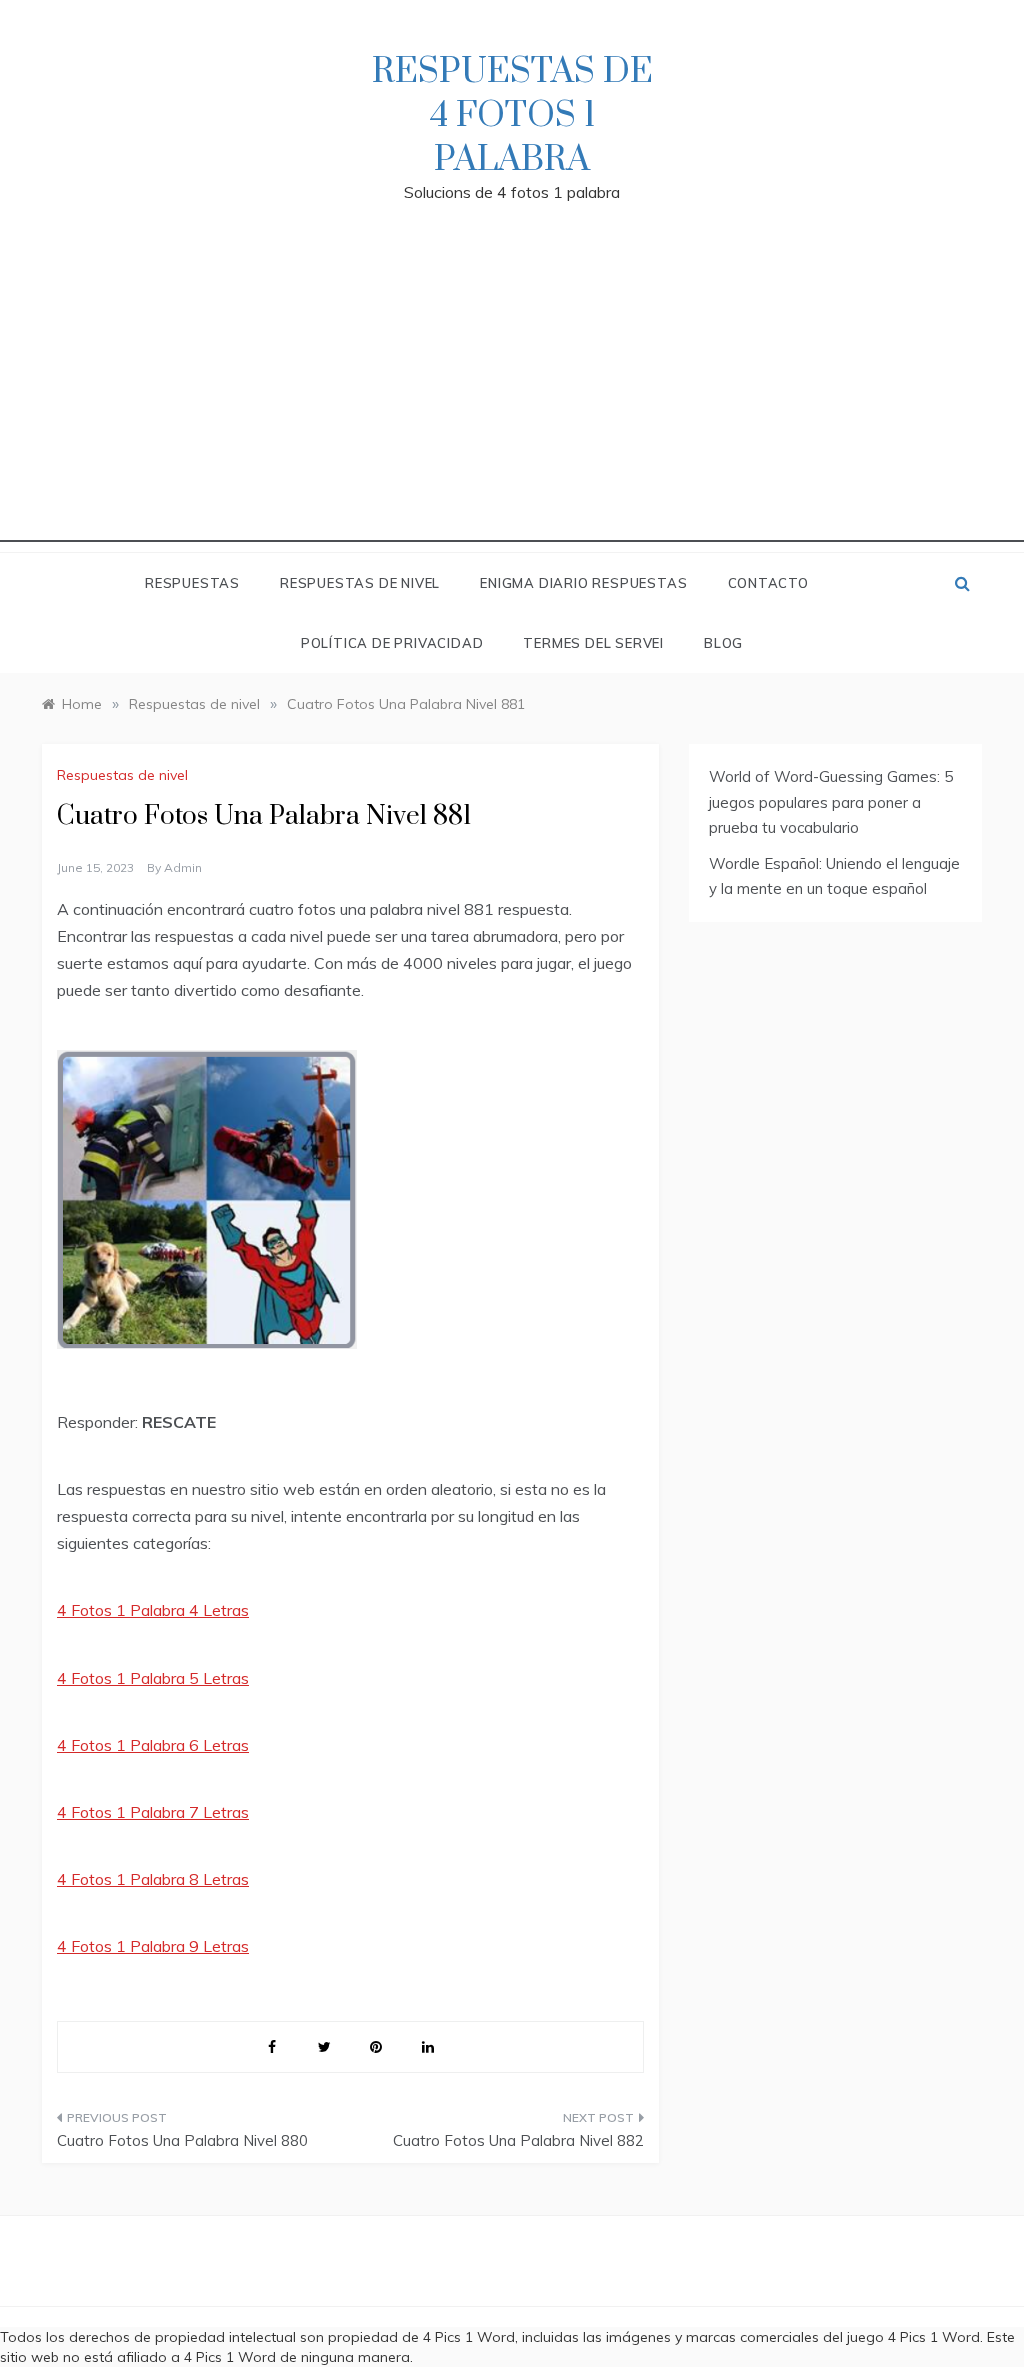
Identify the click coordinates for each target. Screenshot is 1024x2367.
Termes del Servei (593, 643)
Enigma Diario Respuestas (583, 583)
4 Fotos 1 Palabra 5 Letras (153, 1678)
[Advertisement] (512, 402)
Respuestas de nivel (360, 583)
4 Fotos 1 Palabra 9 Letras (153, 1946)
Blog (723, 643)
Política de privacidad (392, 643)
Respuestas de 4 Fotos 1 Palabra (512, 116)
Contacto (768, 583)
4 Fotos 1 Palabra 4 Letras (153, 1610)
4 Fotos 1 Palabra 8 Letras (153, 1879)
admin (183, 867)
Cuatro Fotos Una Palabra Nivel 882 (518, 2140)
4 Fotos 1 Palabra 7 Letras (153, 1812)
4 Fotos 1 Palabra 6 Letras (153, 1745)
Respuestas (192, 583)
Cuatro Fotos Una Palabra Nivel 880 (182, 2140)
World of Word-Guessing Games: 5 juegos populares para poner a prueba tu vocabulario (831, 802)
